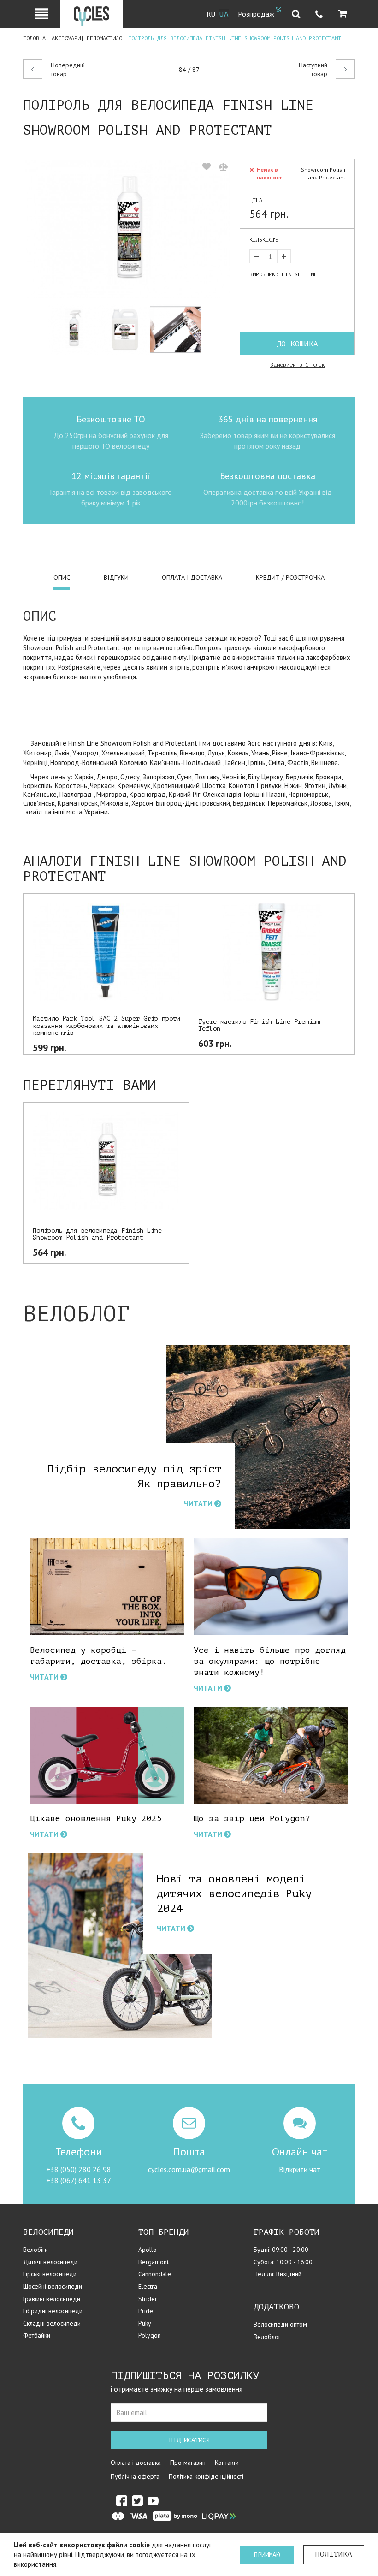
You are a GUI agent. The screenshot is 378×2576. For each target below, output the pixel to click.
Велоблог (267, 2337)
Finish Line (299, 274)
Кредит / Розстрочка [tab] (290, 577)
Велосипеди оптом (280, 2324)
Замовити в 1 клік (298, 365)
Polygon (150, 2335)
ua (224, 14)
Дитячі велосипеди (50, 2262)
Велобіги (35, 2250)
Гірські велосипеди (50, 2274)
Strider (148, 2299)
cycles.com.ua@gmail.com (189, 2169)
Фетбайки (37, 2335)
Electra (148, 2286)
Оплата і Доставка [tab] (192, 577)
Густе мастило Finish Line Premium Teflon (259, 1025)
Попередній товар (68, 70)
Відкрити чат (300, 2169)
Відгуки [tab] (116, 577)
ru (211, 14)
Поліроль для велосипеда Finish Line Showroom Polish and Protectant (97, 1234)
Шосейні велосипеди (53, 2286)
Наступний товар (313, 70)
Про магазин (188, 2463)
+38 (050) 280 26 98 (79, 2169)
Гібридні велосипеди (53, 2311)
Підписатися (189, 2440)
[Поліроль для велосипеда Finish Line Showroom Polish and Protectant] (128, 229)
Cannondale (155, 2274)
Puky (145, 2323)
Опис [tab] (62, 577)
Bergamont (154, 2262)
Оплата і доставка (136, 2463)
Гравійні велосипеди (52, 2299)
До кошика (297, 344)
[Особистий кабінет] (41, 14)
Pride (146, 2311)
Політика (334, 2554)
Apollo (148, 2250)
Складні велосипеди (52, 2323)
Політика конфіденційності (206, 2476)
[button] (343, 14)
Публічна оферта (135, 2476)
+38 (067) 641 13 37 (79, 2180)
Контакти (227, 2463)
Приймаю (267, 2555)
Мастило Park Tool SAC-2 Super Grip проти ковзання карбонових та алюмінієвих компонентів (106, 1026)
